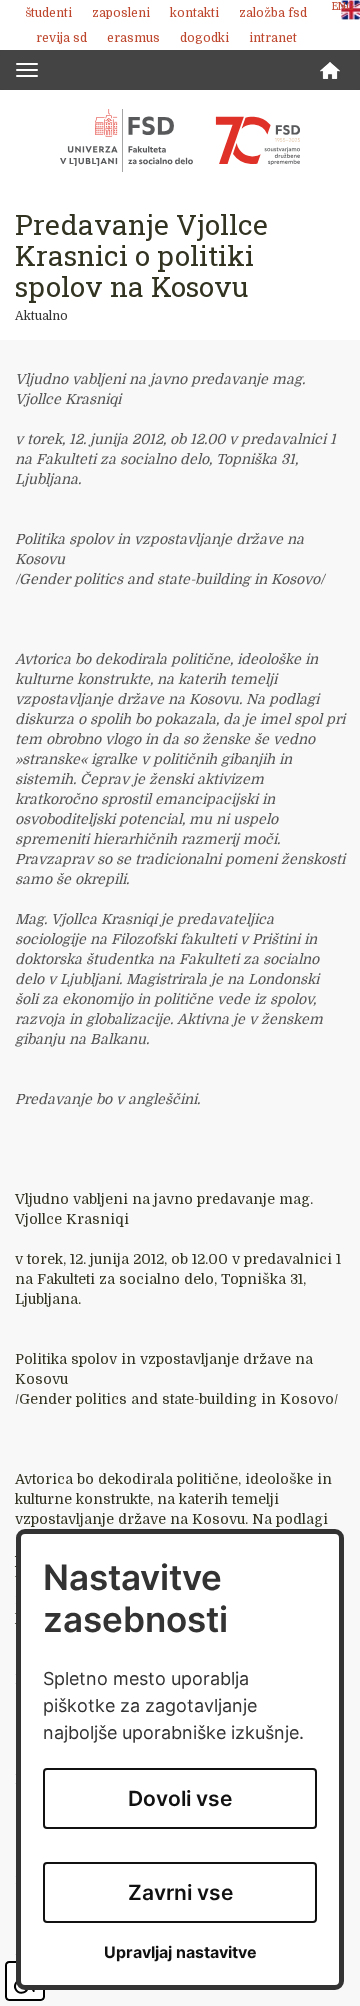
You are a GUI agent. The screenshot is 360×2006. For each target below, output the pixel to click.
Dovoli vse (180, 1798)
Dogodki (204, 38)
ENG (343, 6)
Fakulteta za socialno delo (180, 140)
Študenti (48, 13)
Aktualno (41, 316)
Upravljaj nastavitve (180, 1952)
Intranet (273, 38)
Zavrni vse (180, 1892)
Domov (330, 70)
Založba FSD (273, 13)
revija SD (61, 38)
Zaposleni (121, 13)
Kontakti (194, 13)
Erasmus (133, 38)
